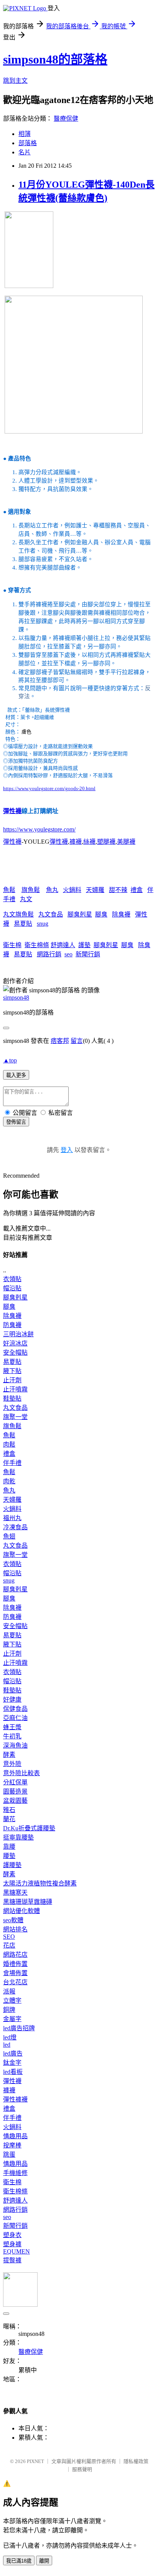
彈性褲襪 (15, 2099)
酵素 (9, 1755)
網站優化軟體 (21, 1911)
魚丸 (52, 890)
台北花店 (15, 1982)
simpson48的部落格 (55, 59)
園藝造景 (15, 1791)
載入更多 (16, 1075)
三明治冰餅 (18, 1334)
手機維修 (15, 2173)
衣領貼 (12, 1279)
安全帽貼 (15, 1353)
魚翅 (9, 1536)
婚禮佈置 (15, 1964)
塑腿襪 (106, 842)
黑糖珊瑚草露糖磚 (28, 1902)
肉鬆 (9, 1444)
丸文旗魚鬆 (18, 914)
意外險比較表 (21, 1773)
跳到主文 (15, 81)
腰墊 (9, 1856)
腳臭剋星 (80, 914)
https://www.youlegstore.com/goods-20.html (49, 788)
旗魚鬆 (31, 890)
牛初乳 (12, 1736)
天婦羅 (95, 890)
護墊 (84, 945)
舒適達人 (63, 945)
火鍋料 (72, 890)
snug (43, 924)
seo (68, 954)
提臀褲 (12, 2260)
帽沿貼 (12, 1288)
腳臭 (101, 914)
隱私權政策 (136, 2461)
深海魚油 (15, 1745)
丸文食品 (51, 914)
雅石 (9, 1810)
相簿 (25, 134)
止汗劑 (12, 1380)
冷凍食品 (15, 1527)
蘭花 (9, 1819)
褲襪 (76, 842)
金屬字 (12, 2019)
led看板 (13, 2072)
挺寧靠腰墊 (18, 1837)
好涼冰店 (15, 1343)
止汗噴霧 (15, 1389)
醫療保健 (66, 119)
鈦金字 (12, 2063)
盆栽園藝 (15, 1801)
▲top (10, 1060)
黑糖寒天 (15, 1893)
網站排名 (15, 1929)
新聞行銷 (88, 954)
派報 (9, 1991)
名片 (25, 152)
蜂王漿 (12, 1727)
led (7, 2045)
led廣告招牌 (19, 2028)
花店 (9, 1945)
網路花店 (15, 1955)
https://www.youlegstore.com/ (39, 829)
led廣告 (13, 2053)
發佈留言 (16, 1122)
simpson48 (16, 998)
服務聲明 (82, 2469)
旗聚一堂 (15, 1417)
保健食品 (15, 1709)
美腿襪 (126, 842)
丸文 (26, 899)
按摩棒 (12, 2145)
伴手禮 (12, 1463)
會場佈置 (15, 1973)
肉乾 (9, 1481)
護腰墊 (12, 1865)
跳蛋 (9, 2155)
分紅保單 (15, 1782)
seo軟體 (13, 1920)
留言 (77, 1041)
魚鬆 (9, 890)
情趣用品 (15, 2136)
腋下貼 (12, 1371)
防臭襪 (12, 1325)
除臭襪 (121, 914)
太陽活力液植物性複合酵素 (40, 1883)
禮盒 (137, 890)
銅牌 (9, 2010)
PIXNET (35, 2461)
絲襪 (89, 842)
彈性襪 (12, 811)
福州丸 (12, 1518)
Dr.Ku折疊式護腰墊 (29, 1828)
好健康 (12, 1700)
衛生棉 (12, 945)
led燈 (10, 2037)
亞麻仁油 (15, 1718)
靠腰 (9, 1847)
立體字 (12, 2001)
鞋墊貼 (12, 1398)
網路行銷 (49, 954)
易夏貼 (23, 924)
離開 (44, 2561)
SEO (9, 1937)
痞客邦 (60, 1041)
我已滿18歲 (19, 2561)
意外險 (12, 1764)
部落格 (28, 143)
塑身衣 (12, 2235)
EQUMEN (16, 2251)
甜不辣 (118, 890)
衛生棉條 (37, 945)
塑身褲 (12, 2244)
